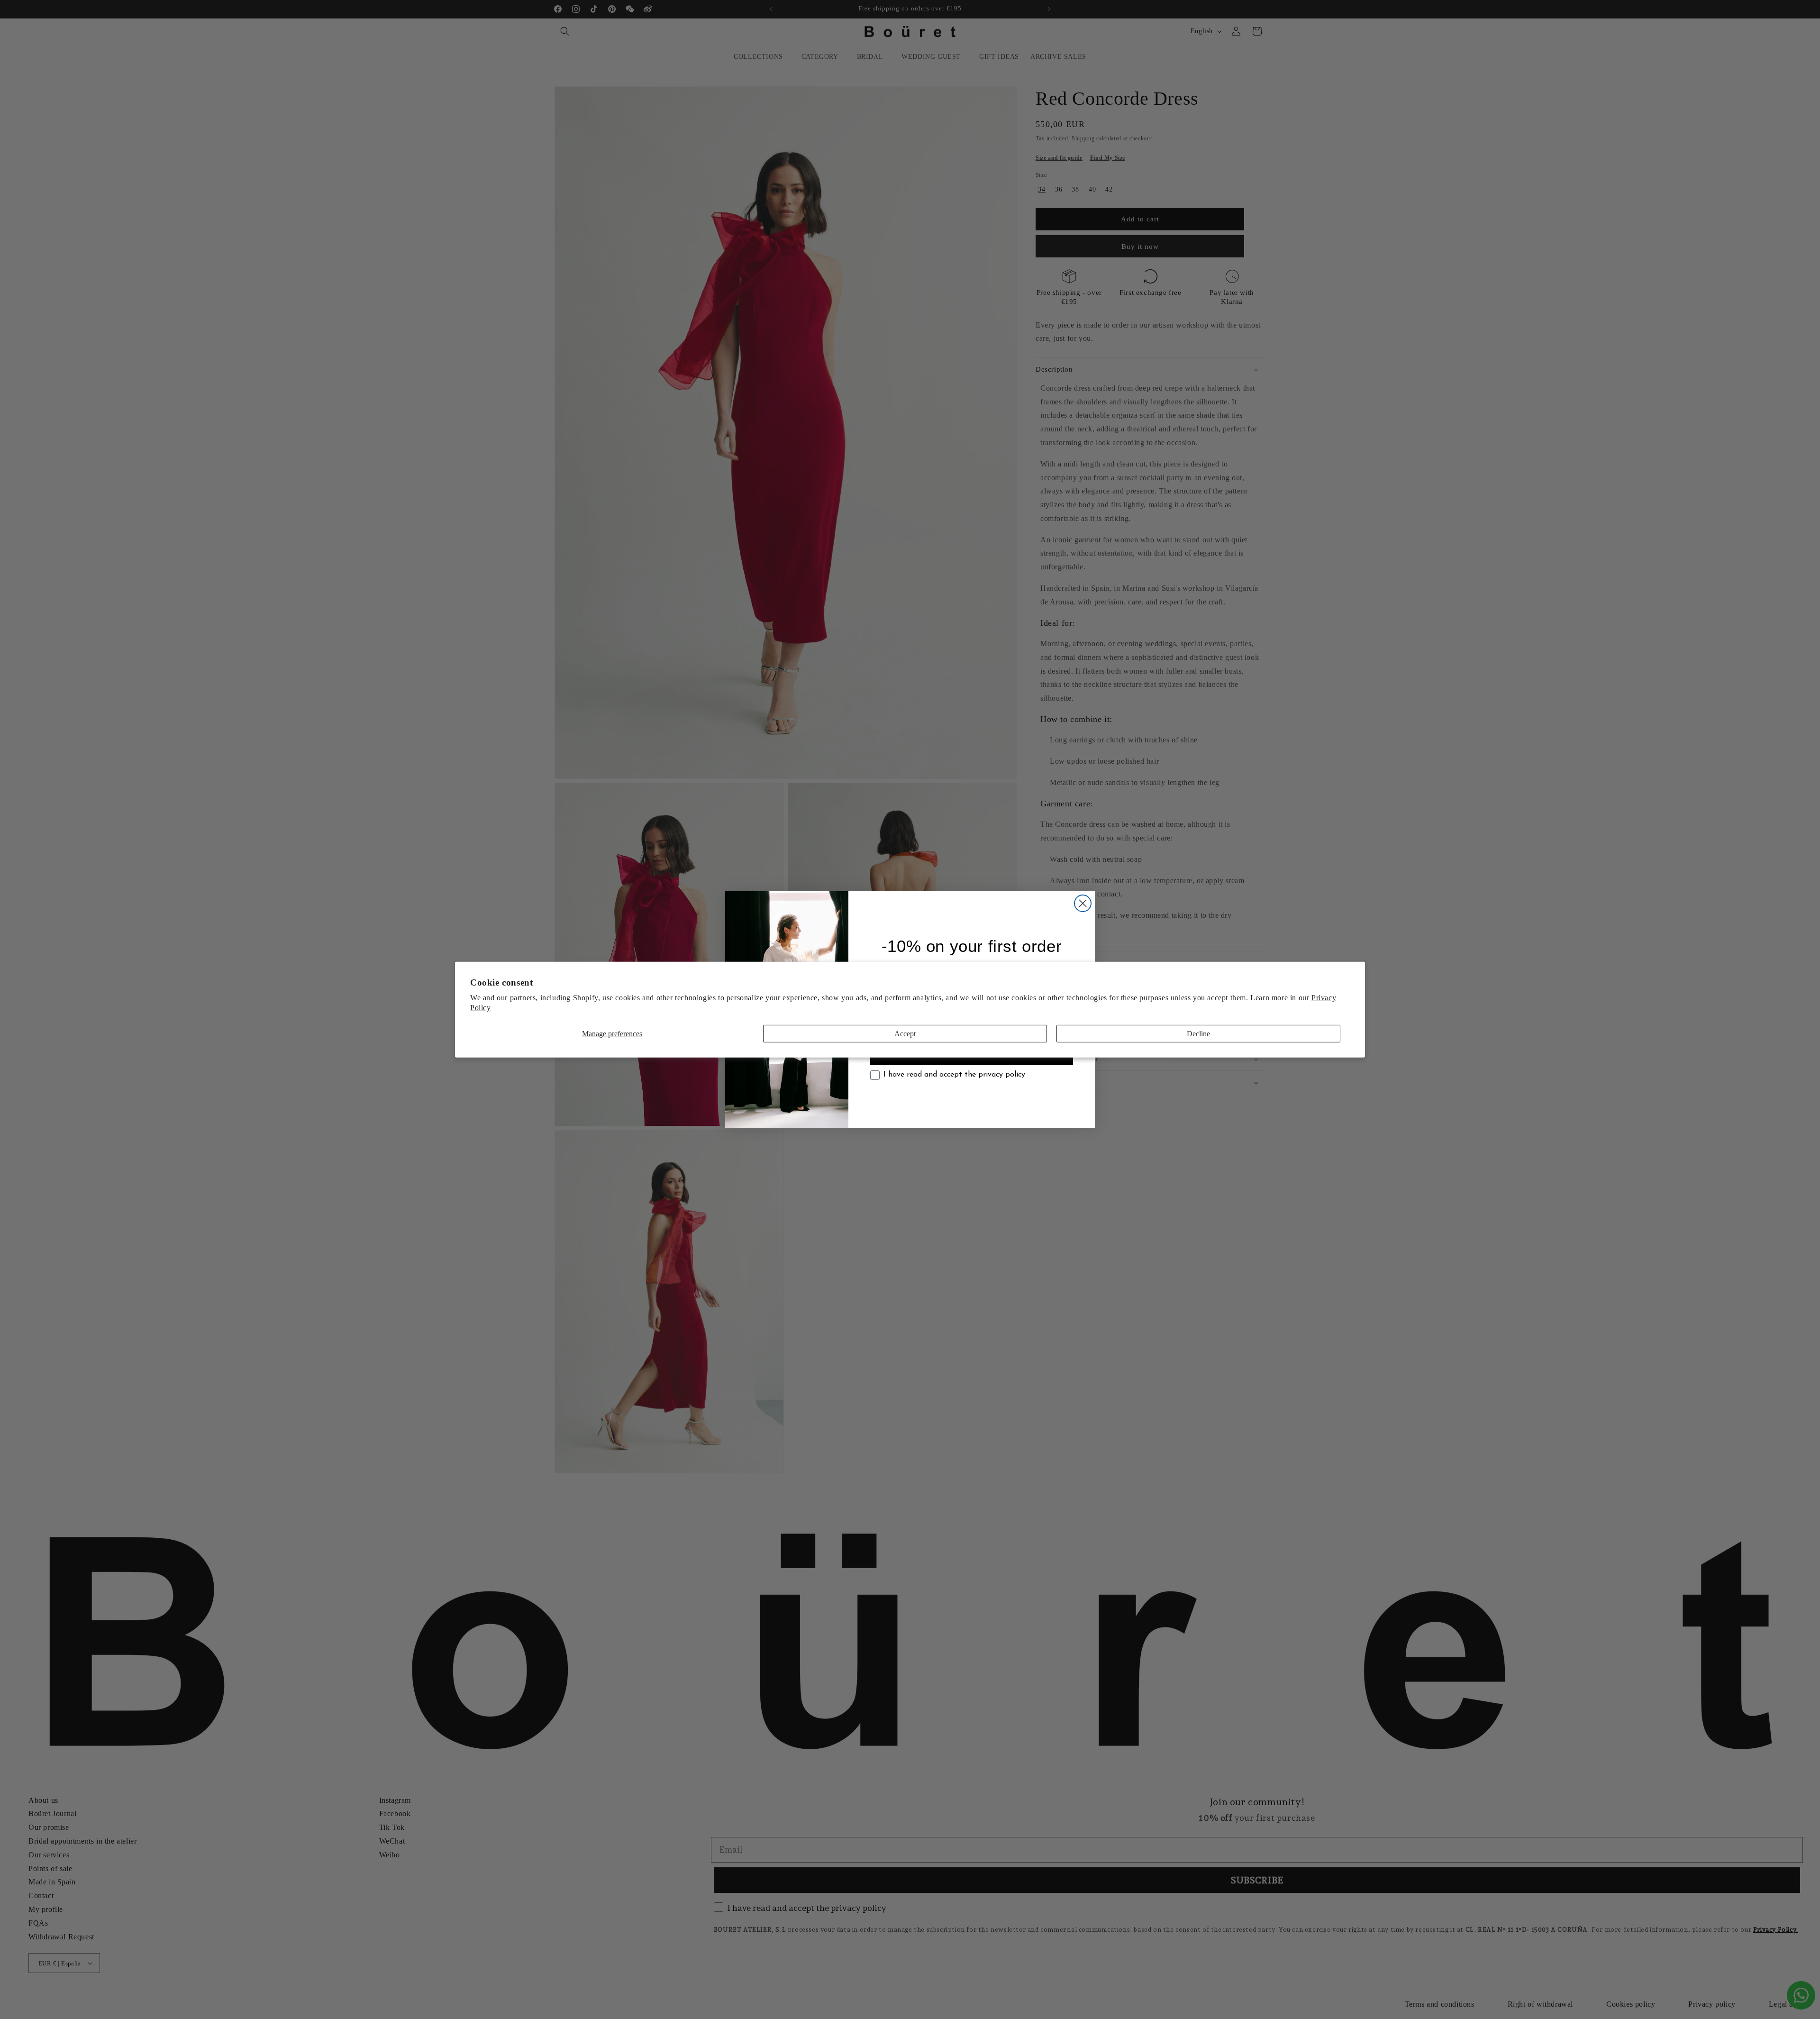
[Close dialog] (1083, 903)
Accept (905, 1033)
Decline (1198, 1033)
